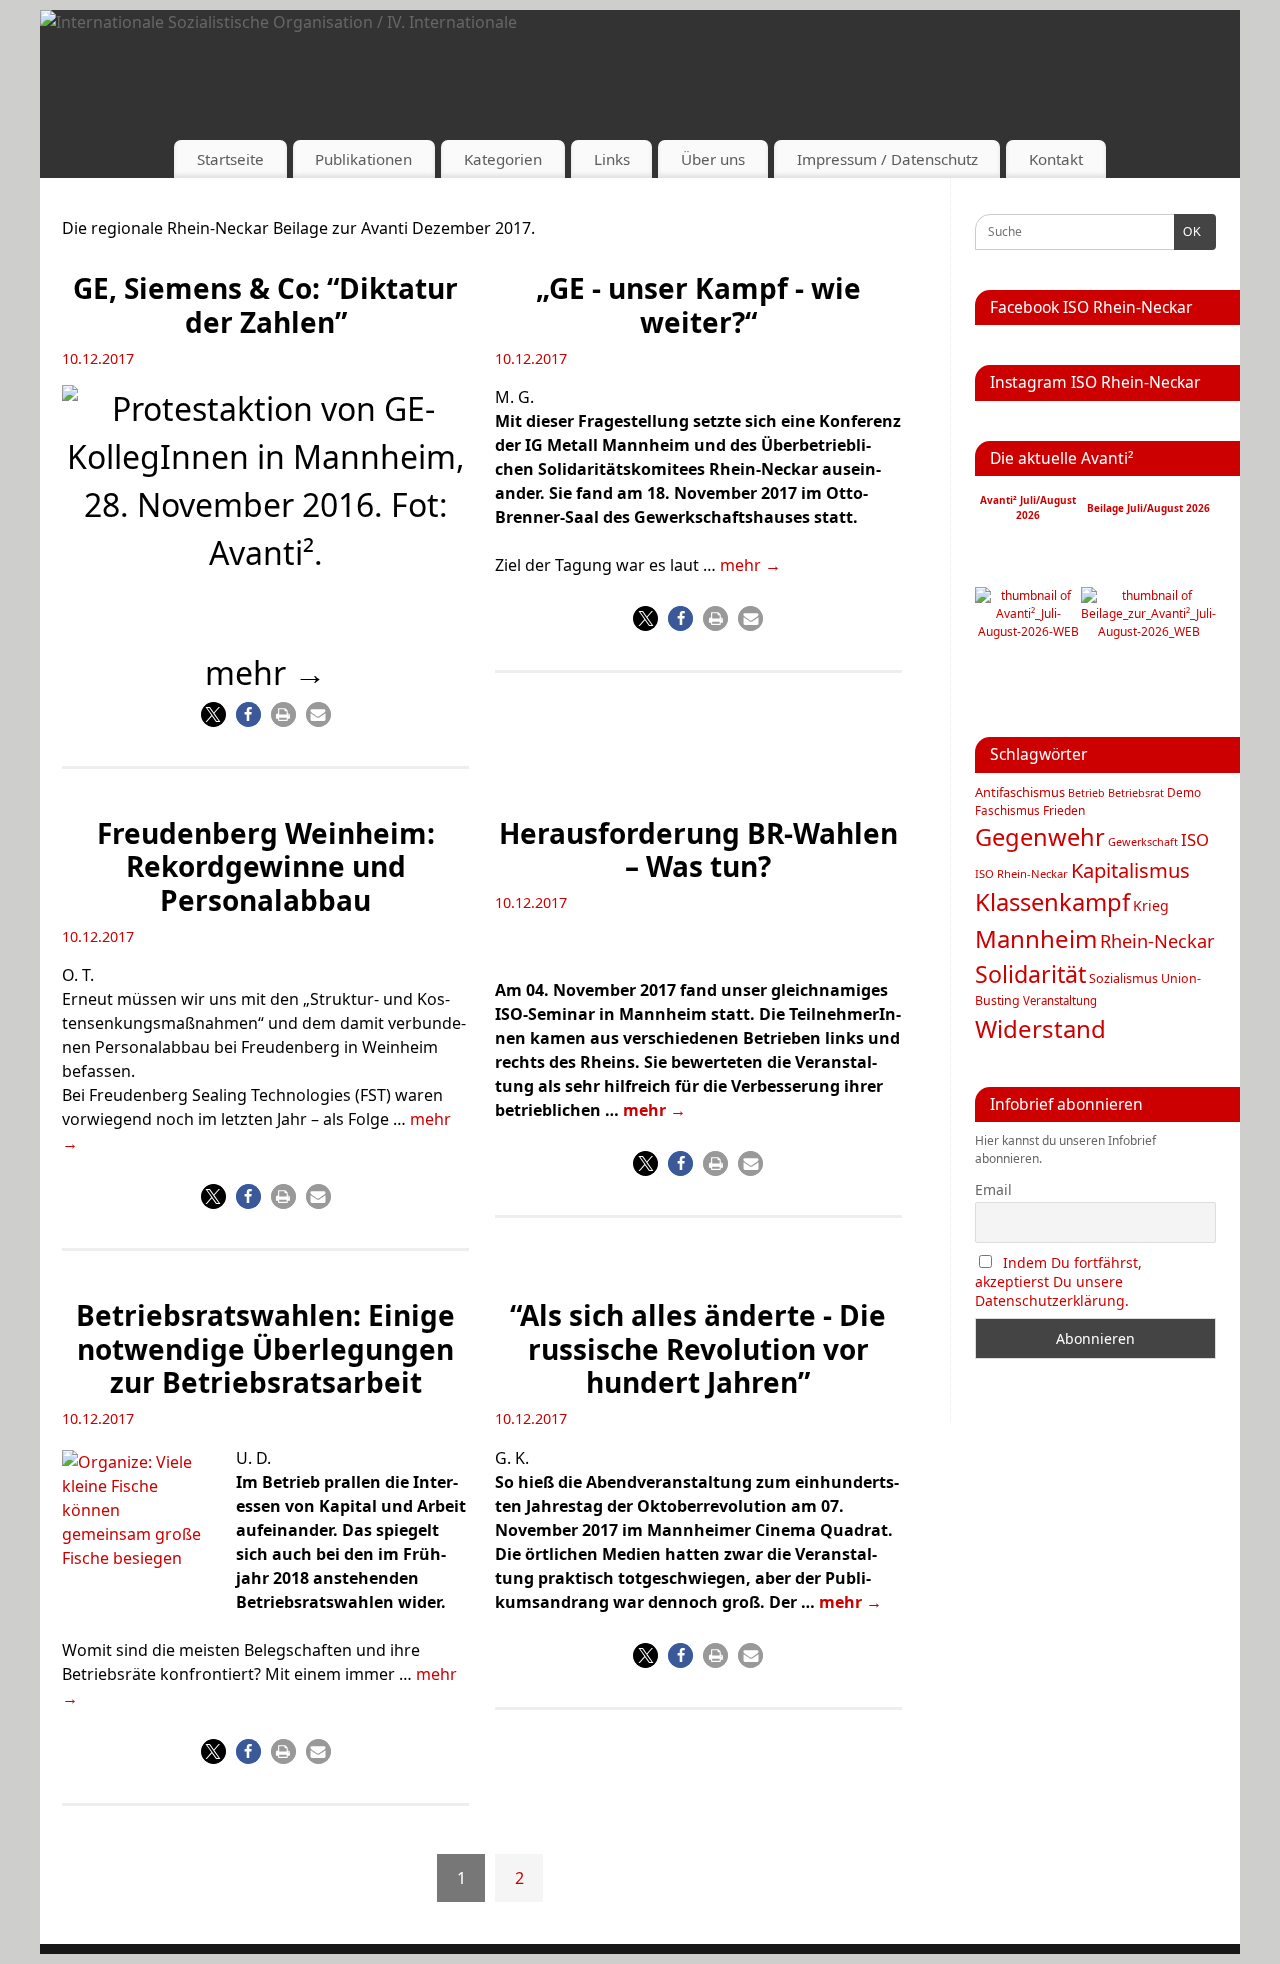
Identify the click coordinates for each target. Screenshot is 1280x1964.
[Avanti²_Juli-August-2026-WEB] (1028, 631)
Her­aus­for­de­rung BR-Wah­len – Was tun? (698, 850)
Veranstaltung (1060, 1000)
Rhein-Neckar (1157, 941)
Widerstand (1040, 1028)
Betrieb (1086, 793)
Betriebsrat (1136, 792)
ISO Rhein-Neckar (1021, 873)
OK (1188, 232)
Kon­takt (1056, 159)
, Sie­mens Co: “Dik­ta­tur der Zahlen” (265, 305)
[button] (213, 714)
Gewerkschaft (1143, 841)
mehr (750, 565)
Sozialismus (1123, 978)
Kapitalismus (1130, 870)
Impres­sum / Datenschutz (887, 159)
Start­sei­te (230, 159)
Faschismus (1007, 810)
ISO (1195, 839)
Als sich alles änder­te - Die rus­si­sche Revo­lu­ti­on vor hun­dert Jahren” (698, 1348)
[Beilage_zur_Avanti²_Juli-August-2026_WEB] (1148, 631)
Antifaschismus (1020, 792)
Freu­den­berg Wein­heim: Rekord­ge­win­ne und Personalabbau (266, 866)
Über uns (713, 159)
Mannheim (1036, 938)
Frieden (1064, 810)
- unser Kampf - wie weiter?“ (698, 305)
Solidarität (1030, 974)
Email (993, 1189)
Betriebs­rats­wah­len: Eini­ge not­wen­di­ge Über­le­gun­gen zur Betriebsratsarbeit (265, 1348)
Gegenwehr (1040, 837)
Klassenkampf (1052, 902)
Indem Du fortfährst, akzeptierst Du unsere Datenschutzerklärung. (1058, 1281)
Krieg (1151, 905)
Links (612, 159)
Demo (1184, 792)
